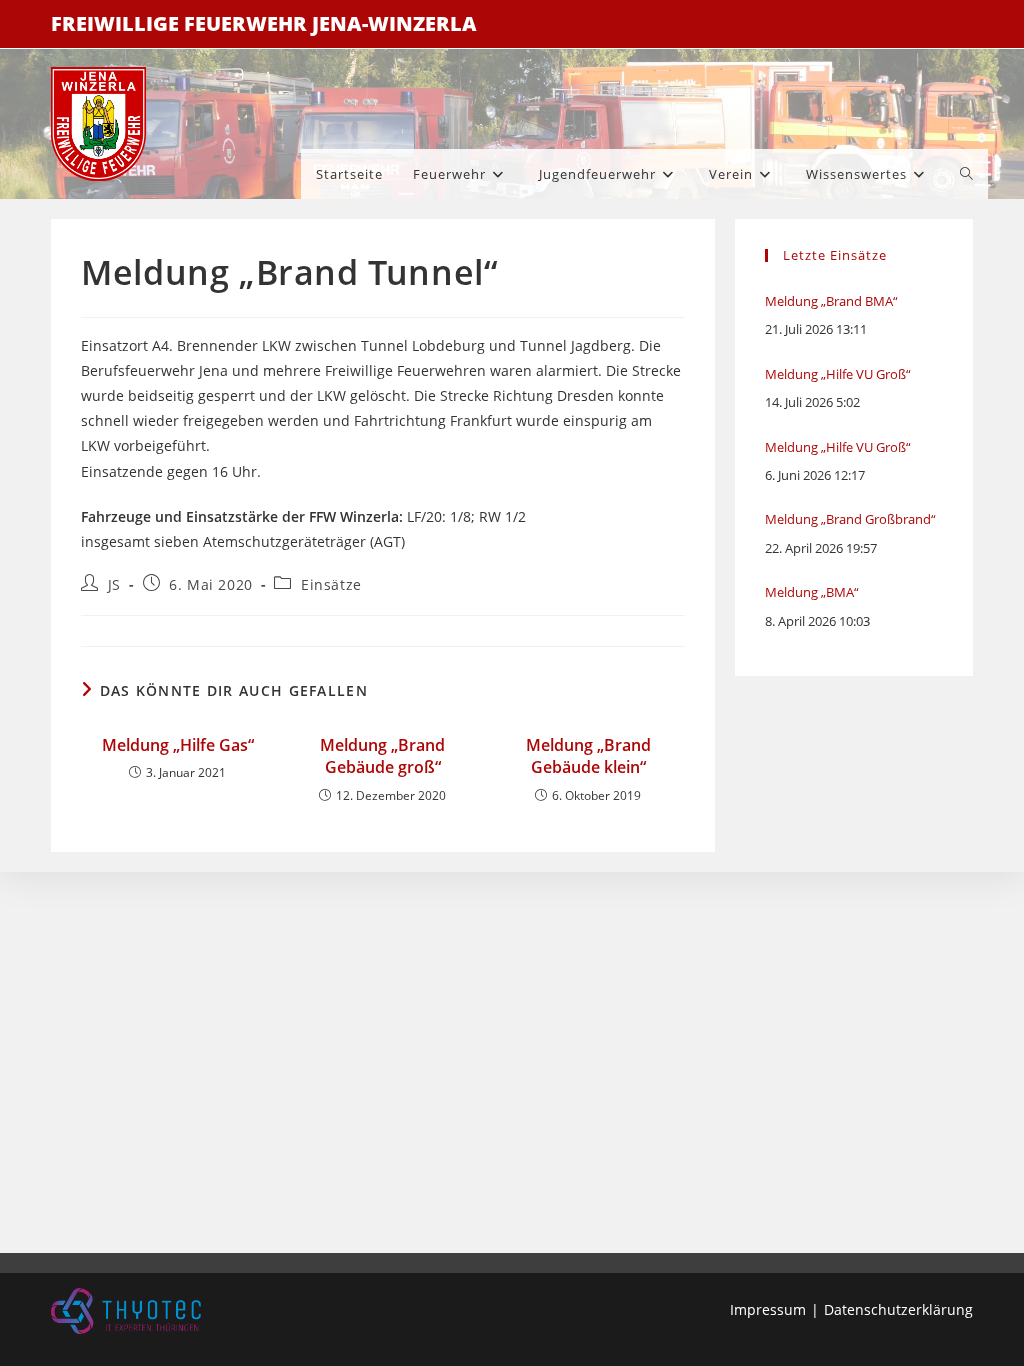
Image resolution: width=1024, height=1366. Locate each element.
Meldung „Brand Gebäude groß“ (382, 756)
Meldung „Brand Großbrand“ (850, 519)
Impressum (768, 1309)
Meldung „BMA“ (812, 592)
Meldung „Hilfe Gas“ (178, 745)
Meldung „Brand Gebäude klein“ (588, 756)
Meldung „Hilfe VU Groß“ (838, 374)
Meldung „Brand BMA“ (831, 301)
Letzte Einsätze (835, 255)
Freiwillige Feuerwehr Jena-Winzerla (264, 23)
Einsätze (331, 584)
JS (114, 584)
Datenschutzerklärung (898, 1309)
